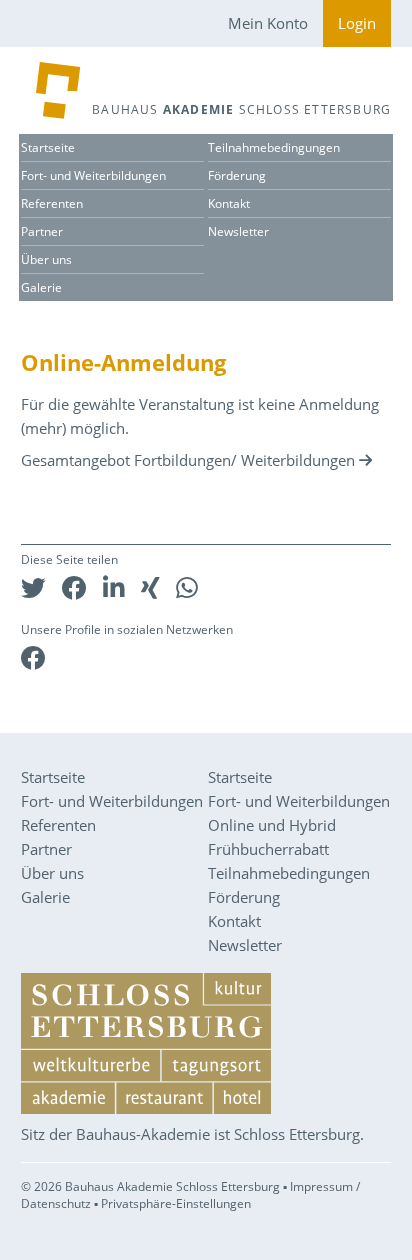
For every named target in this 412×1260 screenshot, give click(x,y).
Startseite (48, 147)
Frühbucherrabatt (268, 849)
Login (357, 23)
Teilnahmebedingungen (274, 147)
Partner (42, 231)
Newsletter (238, 231)
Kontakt (229, 203)
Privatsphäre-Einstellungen (176, 1203)
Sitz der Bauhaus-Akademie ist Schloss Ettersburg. (192, 1134)
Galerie (41, 287)
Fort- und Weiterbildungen (93, 175)
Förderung (237, 175)
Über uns (46, 259)
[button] (33, 587)
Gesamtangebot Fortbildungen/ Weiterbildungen (188, 460)
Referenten (52, 203)
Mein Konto (268, 23)
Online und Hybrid (272, 825)
